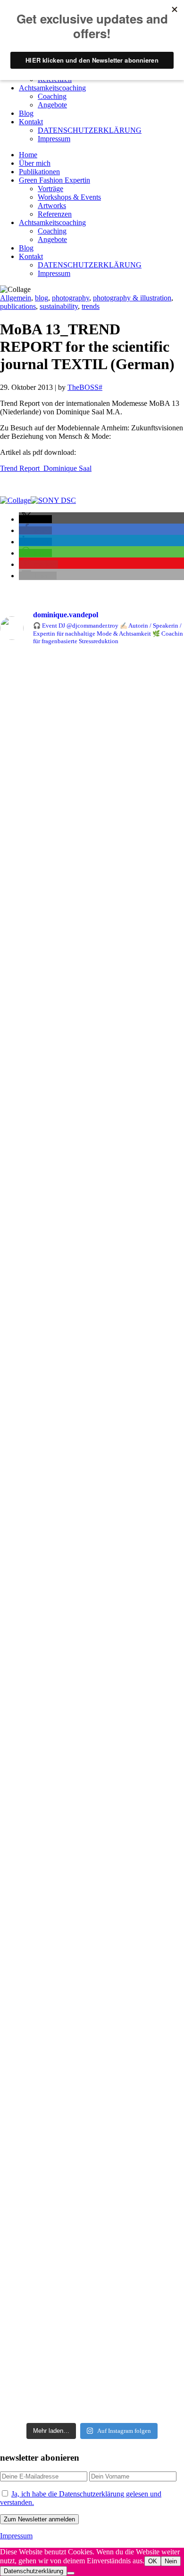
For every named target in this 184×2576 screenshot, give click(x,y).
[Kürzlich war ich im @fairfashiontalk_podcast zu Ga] (92, 1774)
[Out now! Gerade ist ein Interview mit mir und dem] (92, 708)
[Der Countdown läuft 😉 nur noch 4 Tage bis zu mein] (92, 2303)
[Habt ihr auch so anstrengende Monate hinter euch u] (92, 1251)
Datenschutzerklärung (33, 2571)
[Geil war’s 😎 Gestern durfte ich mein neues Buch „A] (92, 1641)
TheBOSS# (85, 387)
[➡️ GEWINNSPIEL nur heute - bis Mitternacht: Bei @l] (92, 1873)
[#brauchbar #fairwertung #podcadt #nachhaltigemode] (92, 1316)
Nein (171, 2561)
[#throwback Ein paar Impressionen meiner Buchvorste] (92, 2044)
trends (91, 306)
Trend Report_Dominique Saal (46, 468)
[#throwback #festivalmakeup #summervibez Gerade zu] (92, 1937)
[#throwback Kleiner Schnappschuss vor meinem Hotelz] (92, 1427)
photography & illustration (132, 298)
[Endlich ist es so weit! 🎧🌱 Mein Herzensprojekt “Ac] (92, 859)
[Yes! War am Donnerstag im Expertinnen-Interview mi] (92, 1126)
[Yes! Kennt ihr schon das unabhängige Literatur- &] (92, 1509)
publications (18, 306)
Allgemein (16, 298)
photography (71, 298)
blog (42, 298)
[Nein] (71, 2573)
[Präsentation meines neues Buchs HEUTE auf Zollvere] (92, 2161)
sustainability (59, 306)
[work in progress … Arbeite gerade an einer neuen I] (92, 1363)
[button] (35, 519)
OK (153, 2561)
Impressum (16, 2536)
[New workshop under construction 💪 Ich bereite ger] (92, 1005)
